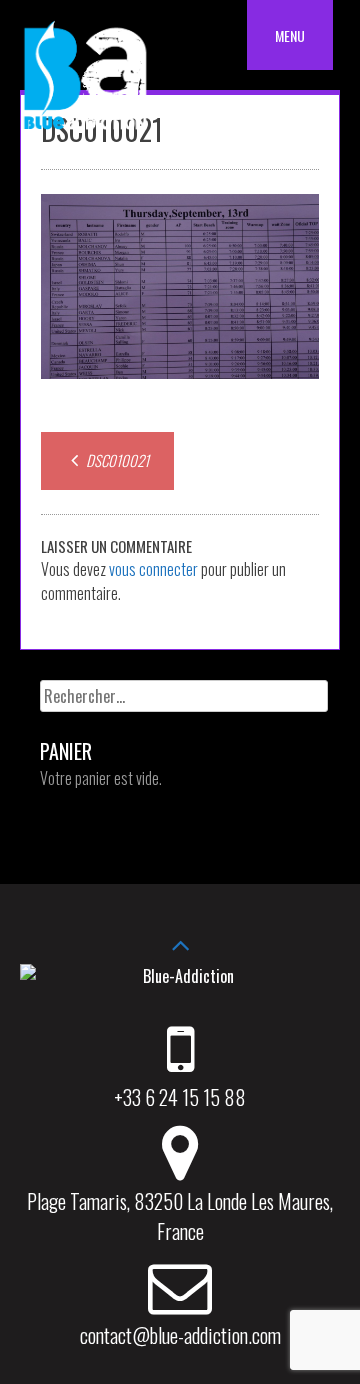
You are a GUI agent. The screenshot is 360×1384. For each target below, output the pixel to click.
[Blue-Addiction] (85, 133)
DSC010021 (116, 460)
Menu (290, 35)
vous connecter (153, 569)
